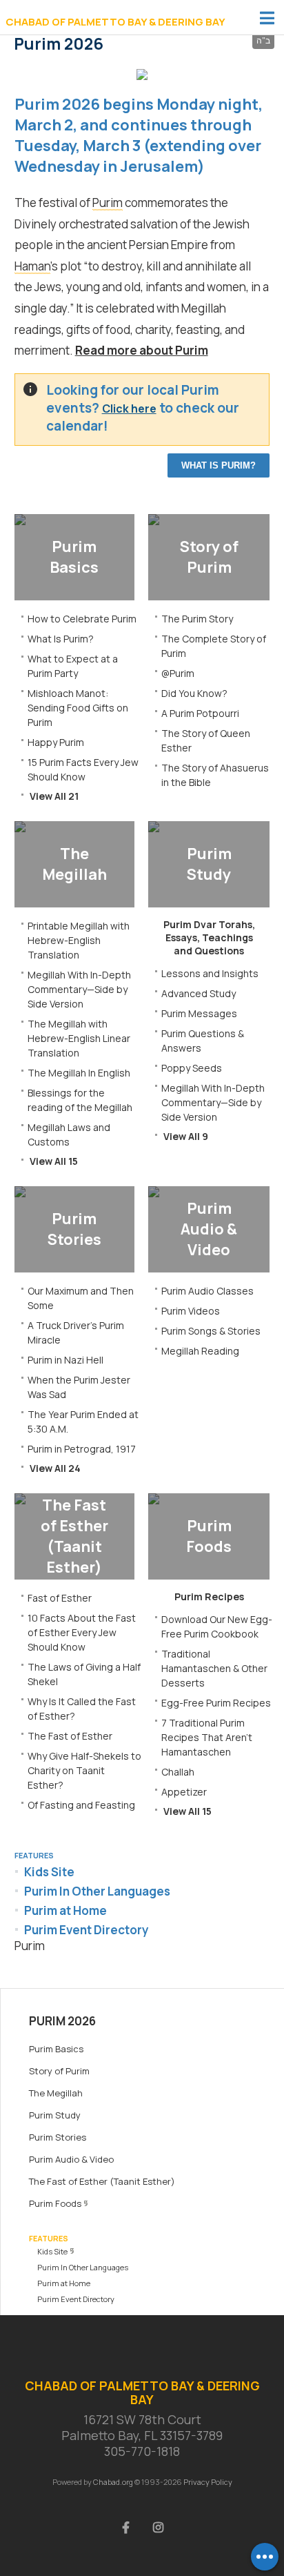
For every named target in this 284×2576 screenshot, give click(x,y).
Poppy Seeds (192, 1068)
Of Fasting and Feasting (81, 1805)
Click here (129, 409)
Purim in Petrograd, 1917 (82, 1449)
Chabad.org (113, 2482)
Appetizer (184, 1792)
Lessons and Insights (210, 973)
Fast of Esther (60, 1598)
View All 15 (54, 1161)
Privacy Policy (208, 2482)
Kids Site (49, 1872)
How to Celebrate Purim (82, 619)
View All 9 (186, 1136)
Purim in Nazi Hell (65, 1360)
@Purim (178, 673)
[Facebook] (126, 2526)
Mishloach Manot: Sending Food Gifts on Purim (78, 708)
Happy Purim (56, 742)
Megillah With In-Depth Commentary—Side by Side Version (79, 989)
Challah (178, 1772)
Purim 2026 (62, 2021)
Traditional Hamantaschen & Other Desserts (214, 1668)
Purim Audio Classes (207, 1291)
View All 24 (55, 1468)
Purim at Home (65, 1910)
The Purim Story (197, 619)
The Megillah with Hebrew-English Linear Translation (79, 1038)
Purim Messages (199, 1013)
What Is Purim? (219, 465)
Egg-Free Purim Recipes (216, 1703)
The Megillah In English (79, 1073)
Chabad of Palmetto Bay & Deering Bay (115, 22)
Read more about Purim (142, 350)
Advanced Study (199, 993)
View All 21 (54, 796)
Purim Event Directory (87, 1930)
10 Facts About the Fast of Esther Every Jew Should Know (82, 1632)
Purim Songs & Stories (211, 1331)
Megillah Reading (200, 1351)
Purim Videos (191, 1311)
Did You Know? (194, 693)
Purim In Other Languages (97, 1891)
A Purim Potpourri (200, 713)
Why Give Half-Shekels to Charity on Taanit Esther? (84, 1770)
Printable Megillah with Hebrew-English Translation (79, 940)
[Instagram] (159, 2526)
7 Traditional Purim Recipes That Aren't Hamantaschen (207, 1737)
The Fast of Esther (70, 1736)
